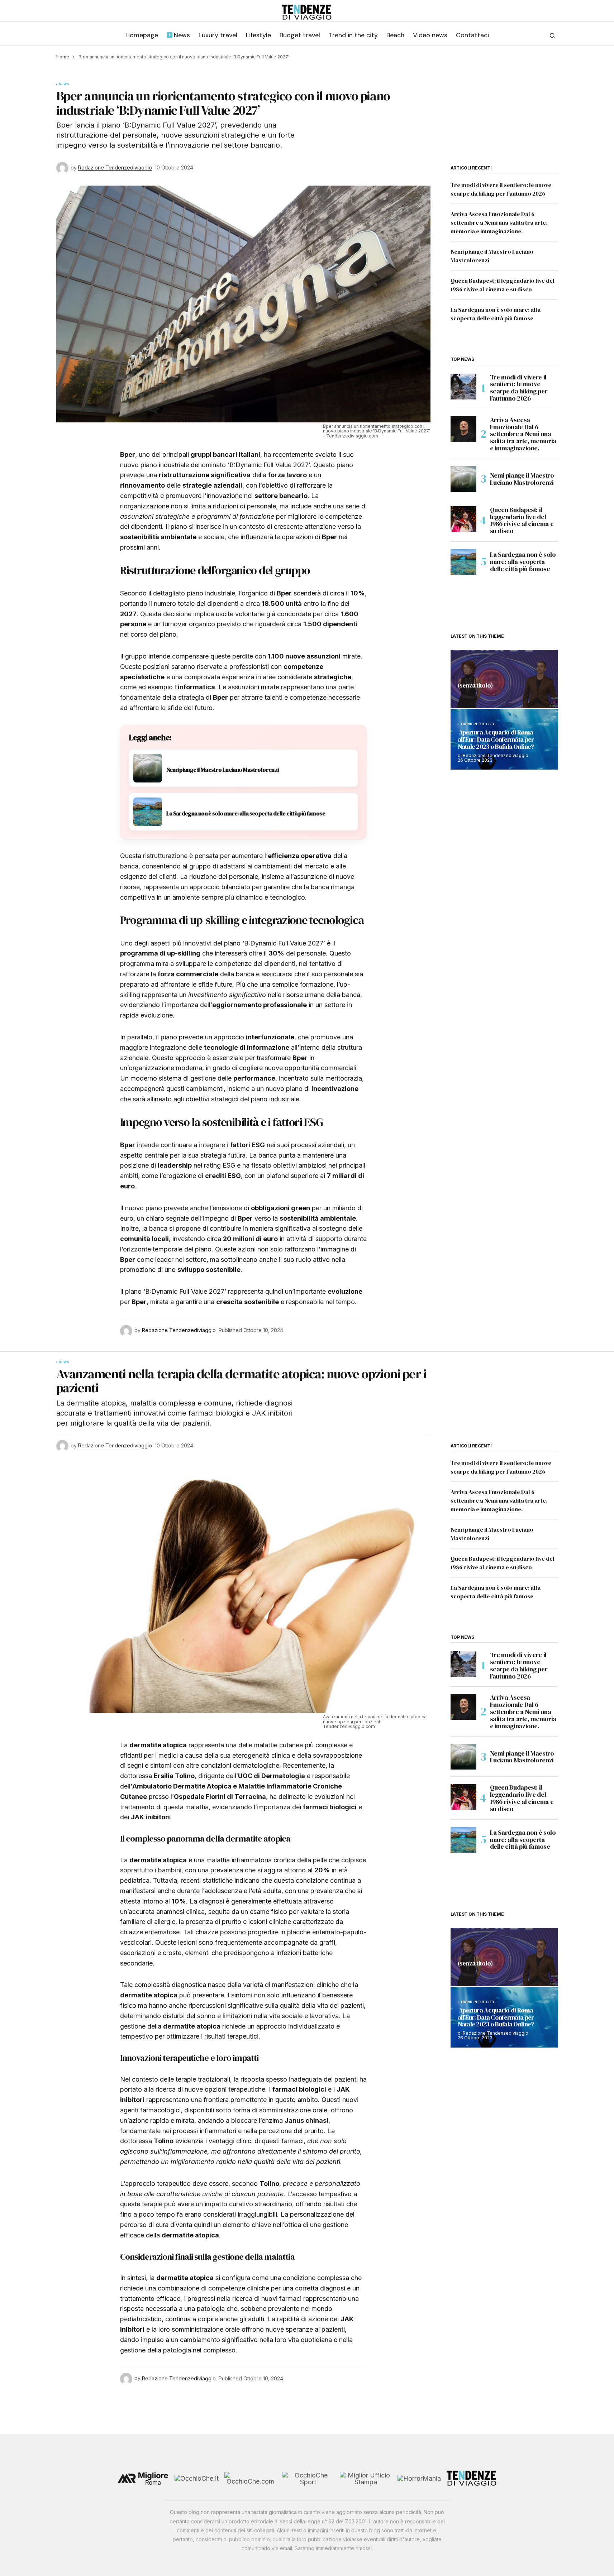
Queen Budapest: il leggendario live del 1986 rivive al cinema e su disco (522, 520)
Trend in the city (478, 724)
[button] (552, 35)
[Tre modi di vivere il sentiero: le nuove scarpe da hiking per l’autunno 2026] (463, 387)
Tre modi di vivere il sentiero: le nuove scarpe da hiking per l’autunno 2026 (519, 388)
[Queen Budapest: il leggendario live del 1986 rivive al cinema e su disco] (463, 519)
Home (63, 57)
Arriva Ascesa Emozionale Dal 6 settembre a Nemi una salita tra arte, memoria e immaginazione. (499, 222)
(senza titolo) (475, 686)
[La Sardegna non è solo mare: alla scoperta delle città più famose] (463, 562)
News (64, 84)
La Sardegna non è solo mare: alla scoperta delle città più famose (523, 562)
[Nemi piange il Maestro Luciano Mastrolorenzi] (463, 479)
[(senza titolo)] (504, 679)
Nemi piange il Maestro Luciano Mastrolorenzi (522, 479)
